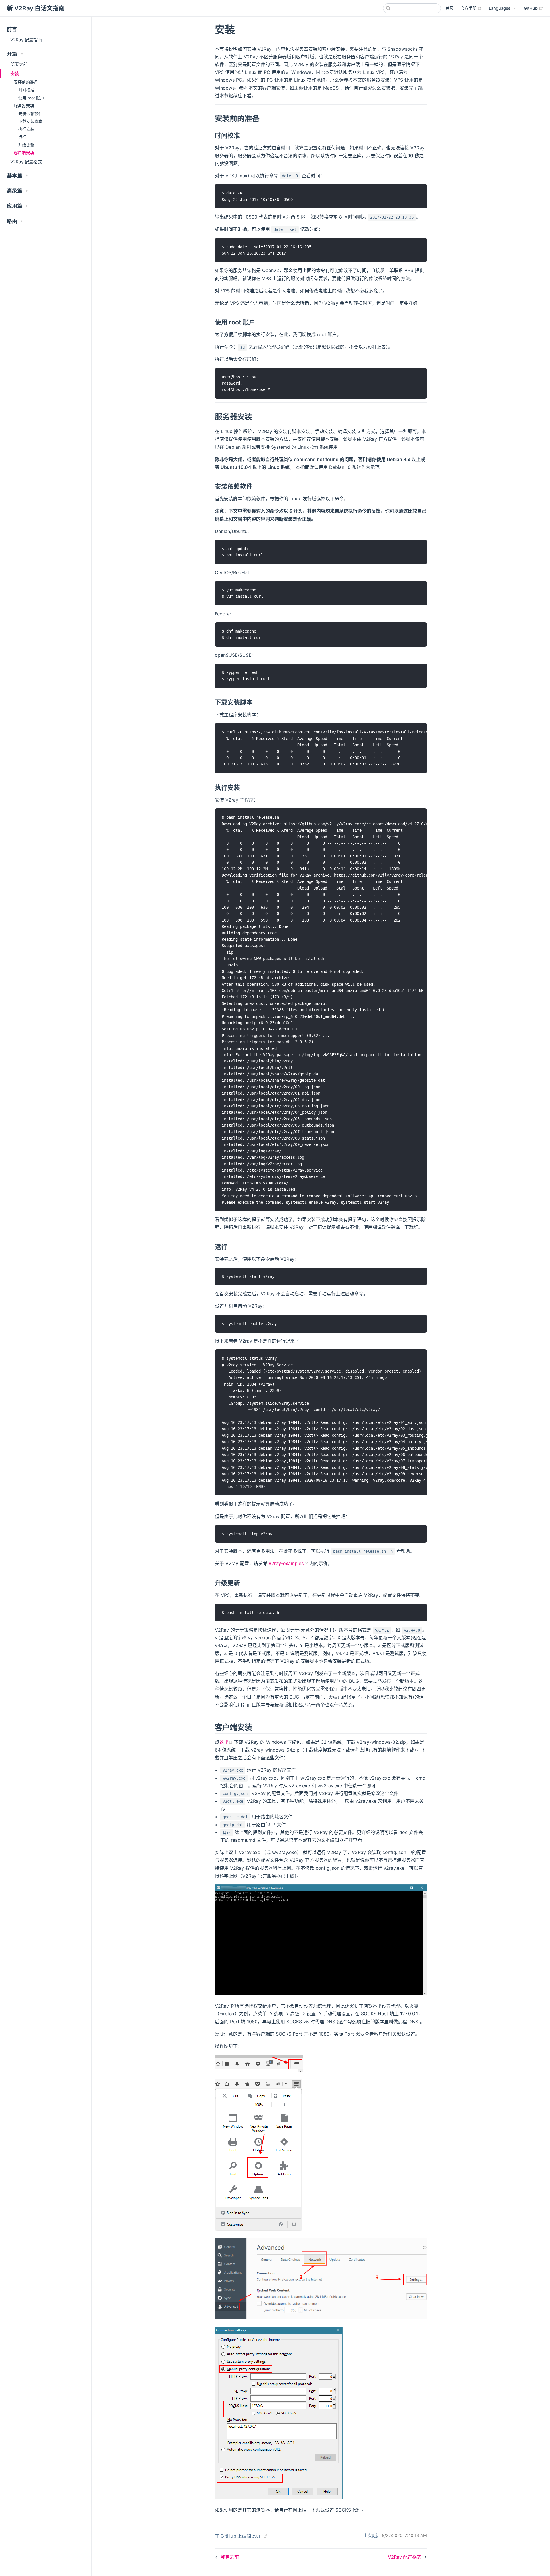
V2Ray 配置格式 (26, 162)
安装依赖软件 (30, 114)
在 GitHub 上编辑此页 (238, 2536)
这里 (227, 1742)
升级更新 (26, 145)
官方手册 (471, 8)
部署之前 (19, 64)
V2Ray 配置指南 (26, 40)
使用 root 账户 (31, 98)
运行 (22, 137)
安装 (15, 73)
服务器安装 (24, 106)
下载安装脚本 (30, 121)
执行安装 (26, 129)
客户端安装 (24, 153)
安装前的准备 (26, 82)
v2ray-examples (289, 1563)
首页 (449, 8)
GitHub (533, 8)
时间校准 (26, 90)
